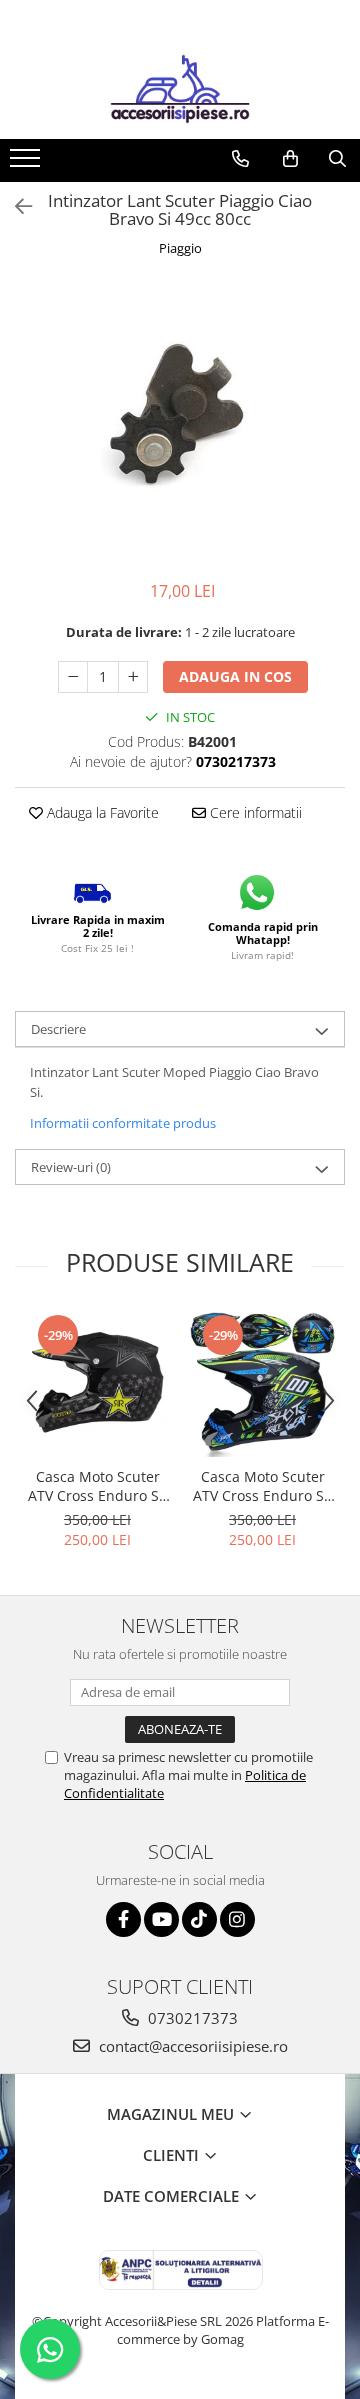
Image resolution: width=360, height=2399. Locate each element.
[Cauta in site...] (337, 159)
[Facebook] (123, 1919)
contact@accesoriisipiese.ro (191, 2046)
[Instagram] (237, 1919)
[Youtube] (161, 1919)
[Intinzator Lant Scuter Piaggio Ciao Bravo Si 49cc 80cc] (180, 421)
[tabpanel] (180, 421)
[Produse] (27, 164)
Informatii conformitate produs (123, 1123)
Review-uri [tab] (71, 1167)
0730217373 (191, 2018)
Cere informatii (254, 812)
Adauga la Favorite (101, 812)
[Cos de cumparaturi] (290, 159)
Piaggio (180, 248)
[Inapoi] (15, 206)
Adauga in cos (235, 676)
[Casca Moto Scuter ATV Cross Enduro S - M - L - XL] (97, 1384)
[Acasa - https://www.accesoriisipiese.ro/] (180, 89)
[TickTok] (199, 1919)
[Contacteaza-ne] (240, 159)
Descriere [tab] (58, 1029)
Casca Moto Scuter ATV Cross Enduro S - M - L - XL (98, 1486)
